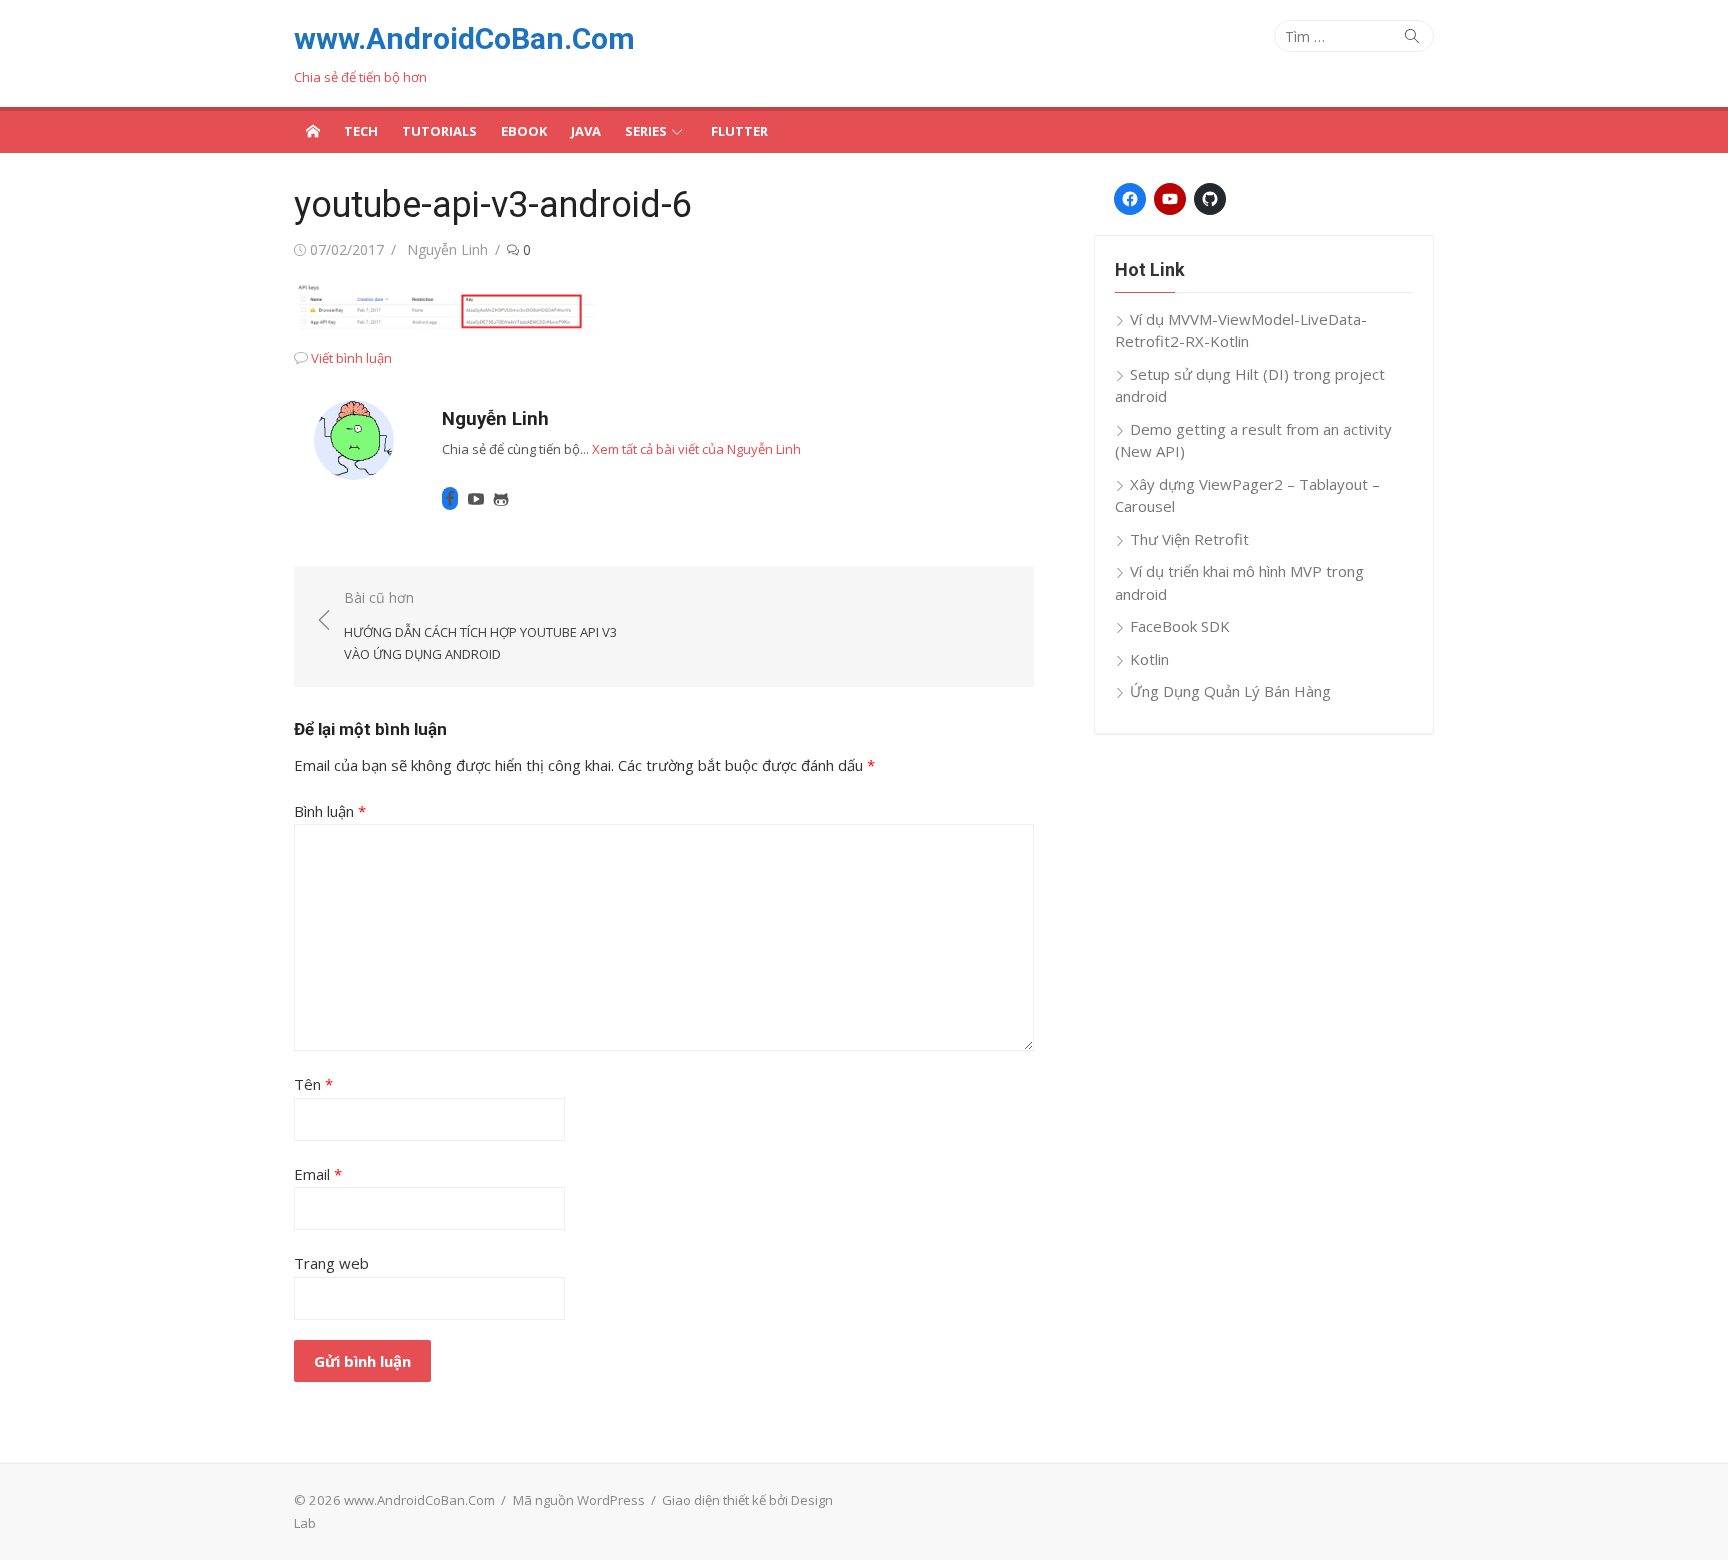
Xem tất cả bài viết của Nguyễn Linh (696, 449)
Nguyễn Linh (447, 249)
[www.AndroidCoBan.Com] (313, 130)
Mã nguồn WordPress (579, 1500)
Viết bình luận (351, 358)
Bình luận (330, 811)
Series (646, 131)
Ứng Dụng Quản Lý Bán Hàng (1230, 691)
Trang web (331, 1263)
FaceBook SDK (1180, 626)
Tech (361, 131)
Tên (313, 1084)
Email (318, 1174)
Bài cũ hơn (480, 625)
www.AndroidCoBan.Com (464, 38)
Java (586, 131)
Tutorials (439, 131)
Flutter (739, 131)
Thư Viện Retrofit (1189, 539)
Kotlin (1149, 659)
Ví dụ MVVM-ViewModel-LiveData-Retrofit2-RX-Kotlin (1241, 330)
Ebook (524, 131)
